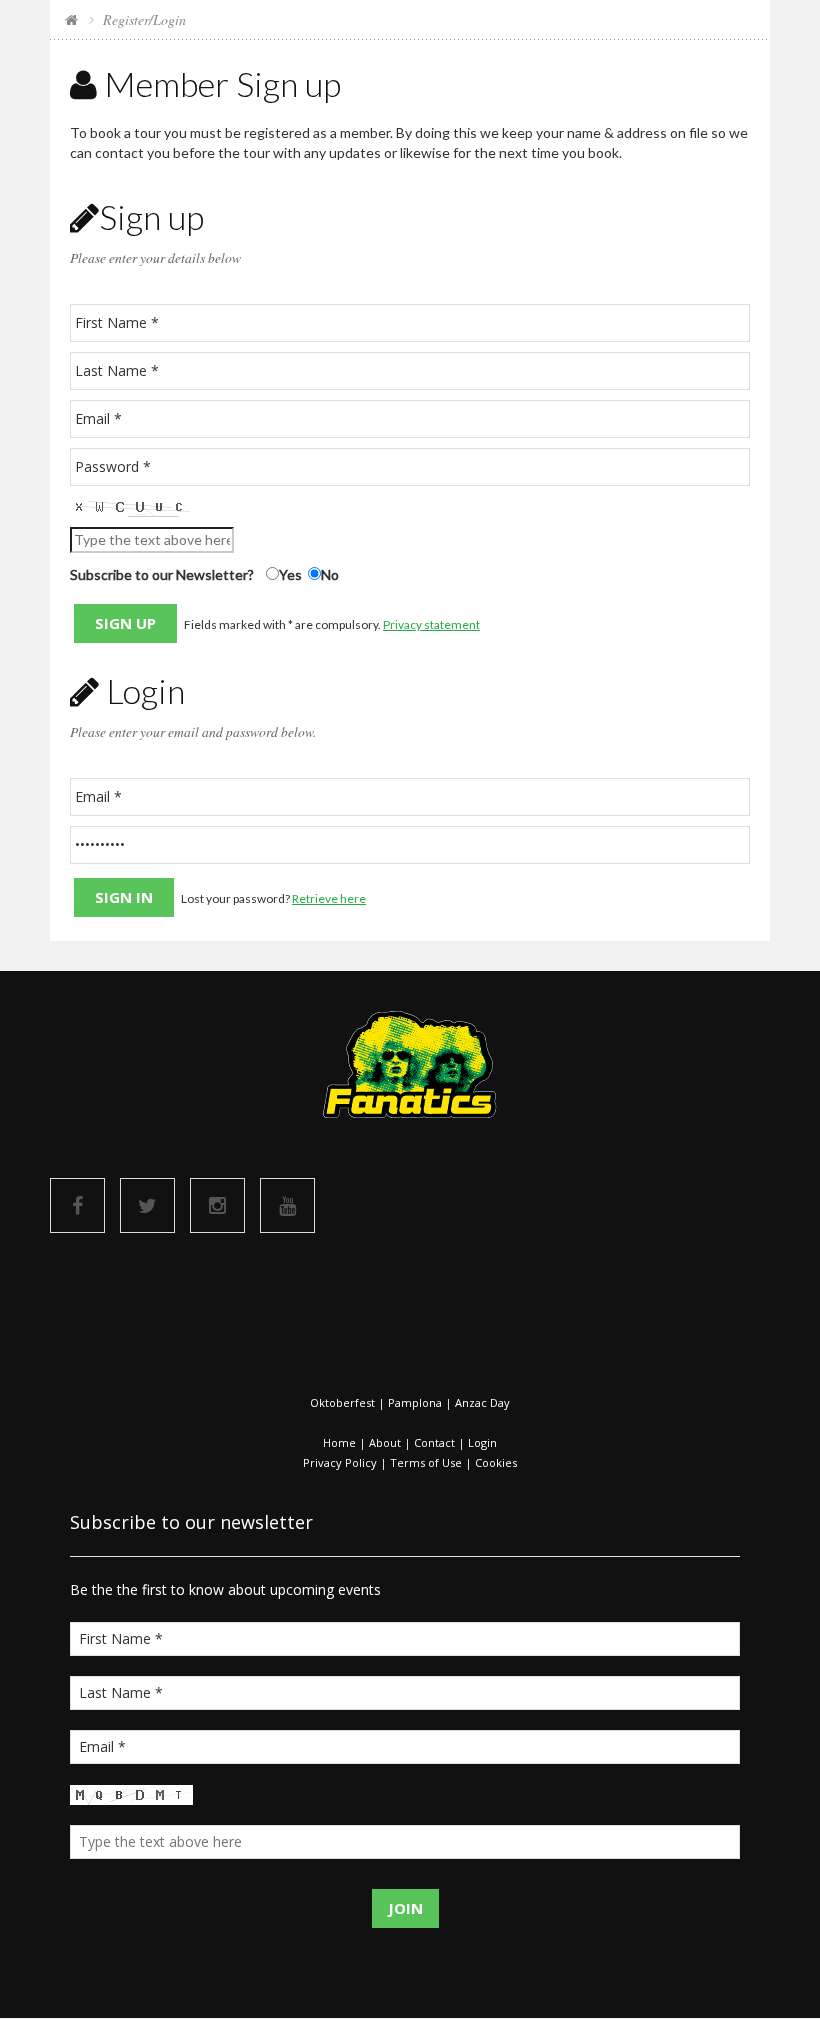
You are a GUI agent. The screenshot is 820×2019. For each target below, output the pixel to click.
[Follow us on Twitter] (147, 1205)
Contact (434, 1442)
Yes (290, 574)
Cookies (496, 1462)
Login (482, 1442)
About (385, 1442)
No (330, 574)
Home (339, 1442)
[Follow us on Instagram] (217, 1205)
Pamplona (415, 1402)
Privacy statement (431, 624)
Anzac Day (482, 1402)
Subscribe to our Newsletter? (162, 574)
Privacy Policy (340, 1462)
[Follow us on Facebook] (77, 1205)
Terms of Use (426, 1462)
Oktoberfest (342, 1402)
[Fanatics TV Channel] (287, 1205)
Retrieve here (329, 898)
